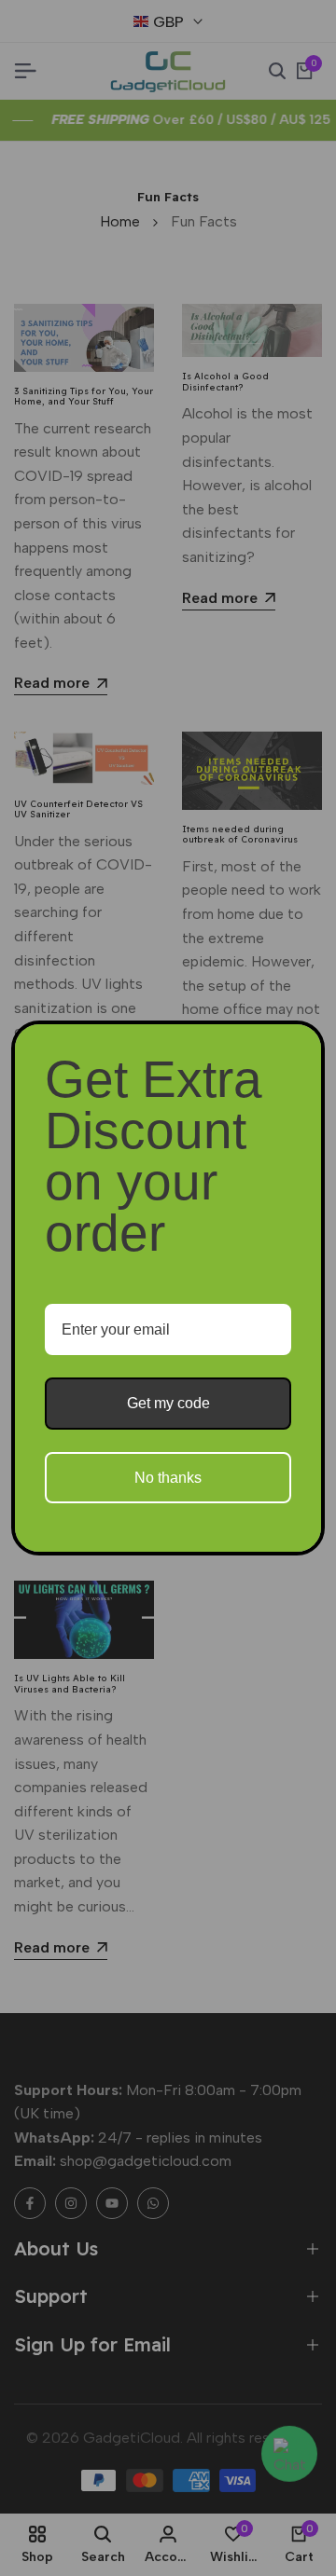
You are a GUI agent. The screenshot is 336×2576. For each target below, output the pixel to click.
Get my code (168, 1403)
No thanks (168, 1478)
